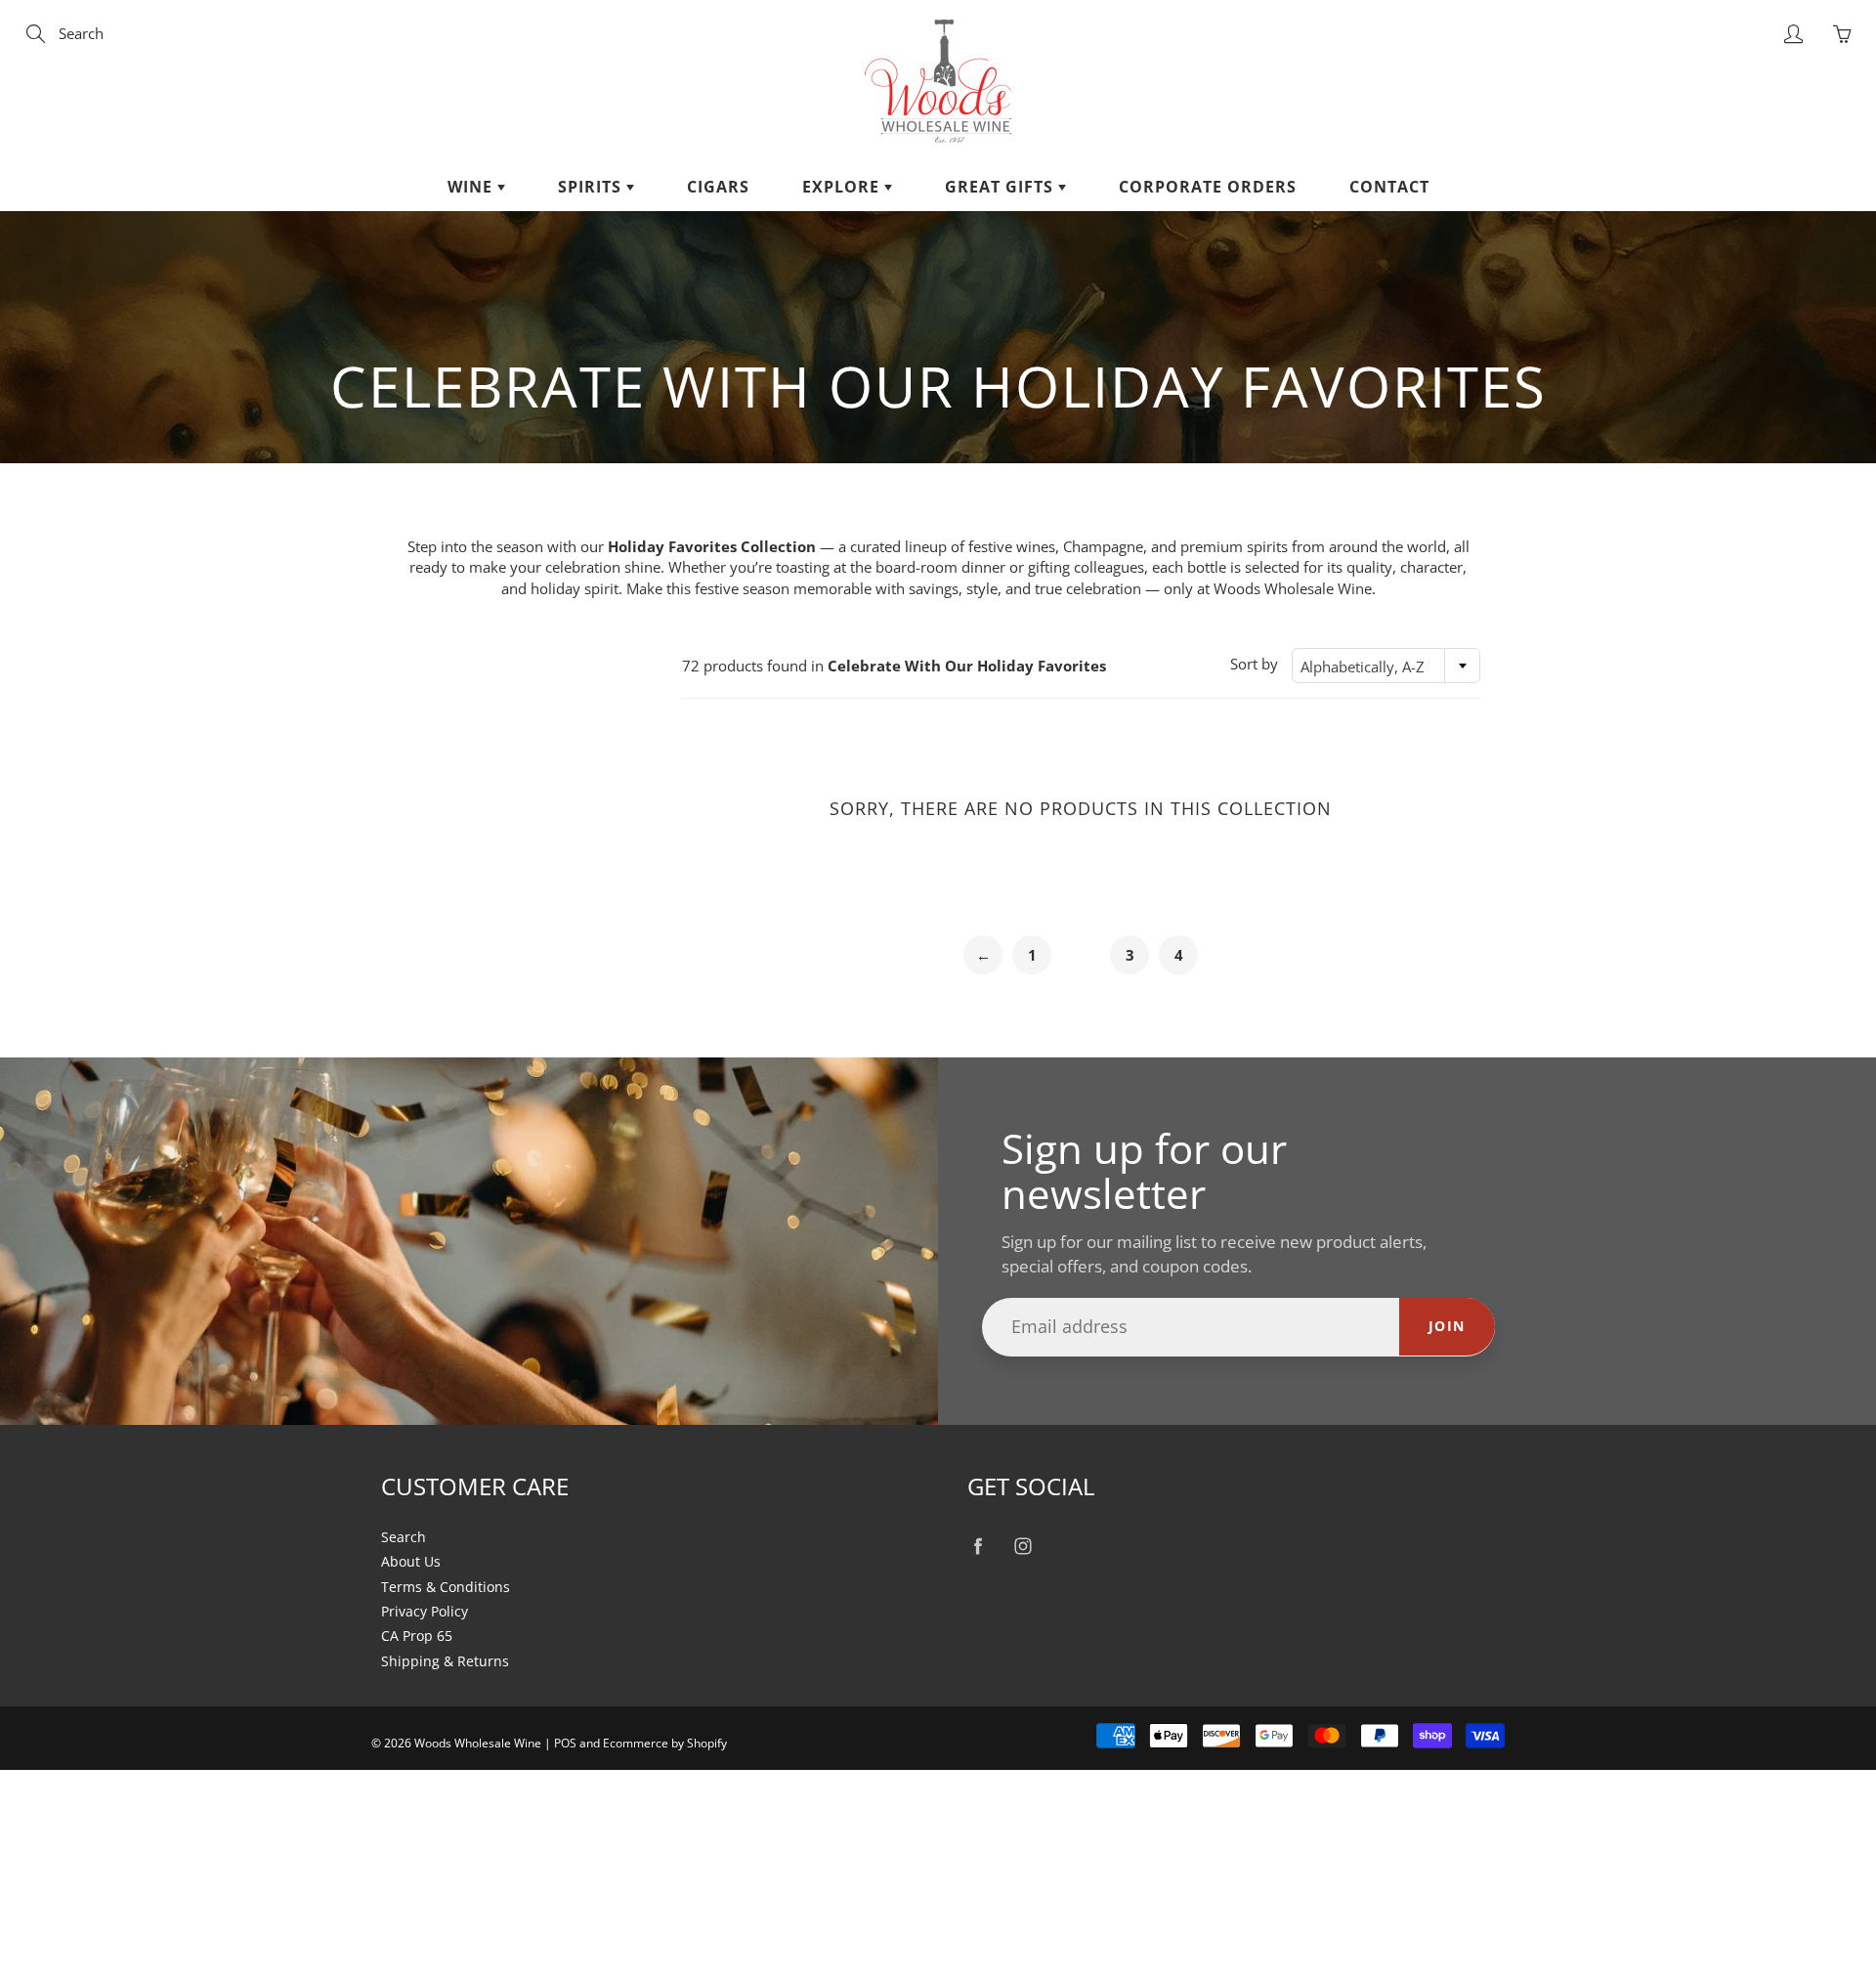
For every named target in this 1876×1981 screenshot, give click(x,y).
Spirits (592, 187)
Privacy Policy (425, 1612)
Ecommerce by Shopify (665, 1743)
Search (404, 1537)
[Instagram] (1023, 1546)
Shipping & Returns (445, 1661)
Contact (1389, 187)
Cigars (718, 187)
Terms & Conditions (446, 1587)
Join (1447, 1326)
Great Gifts (1002, 187)
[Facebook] (978, 1546)
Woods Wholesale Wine (478, 1743)
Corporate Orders (1208, 187)
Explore (843, 187)
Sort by (1254, 664)
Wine (472, 187)
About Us (411, 1562)
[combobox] (1386, 666)
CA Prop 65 (417, 1636)
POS (565, 1743)
